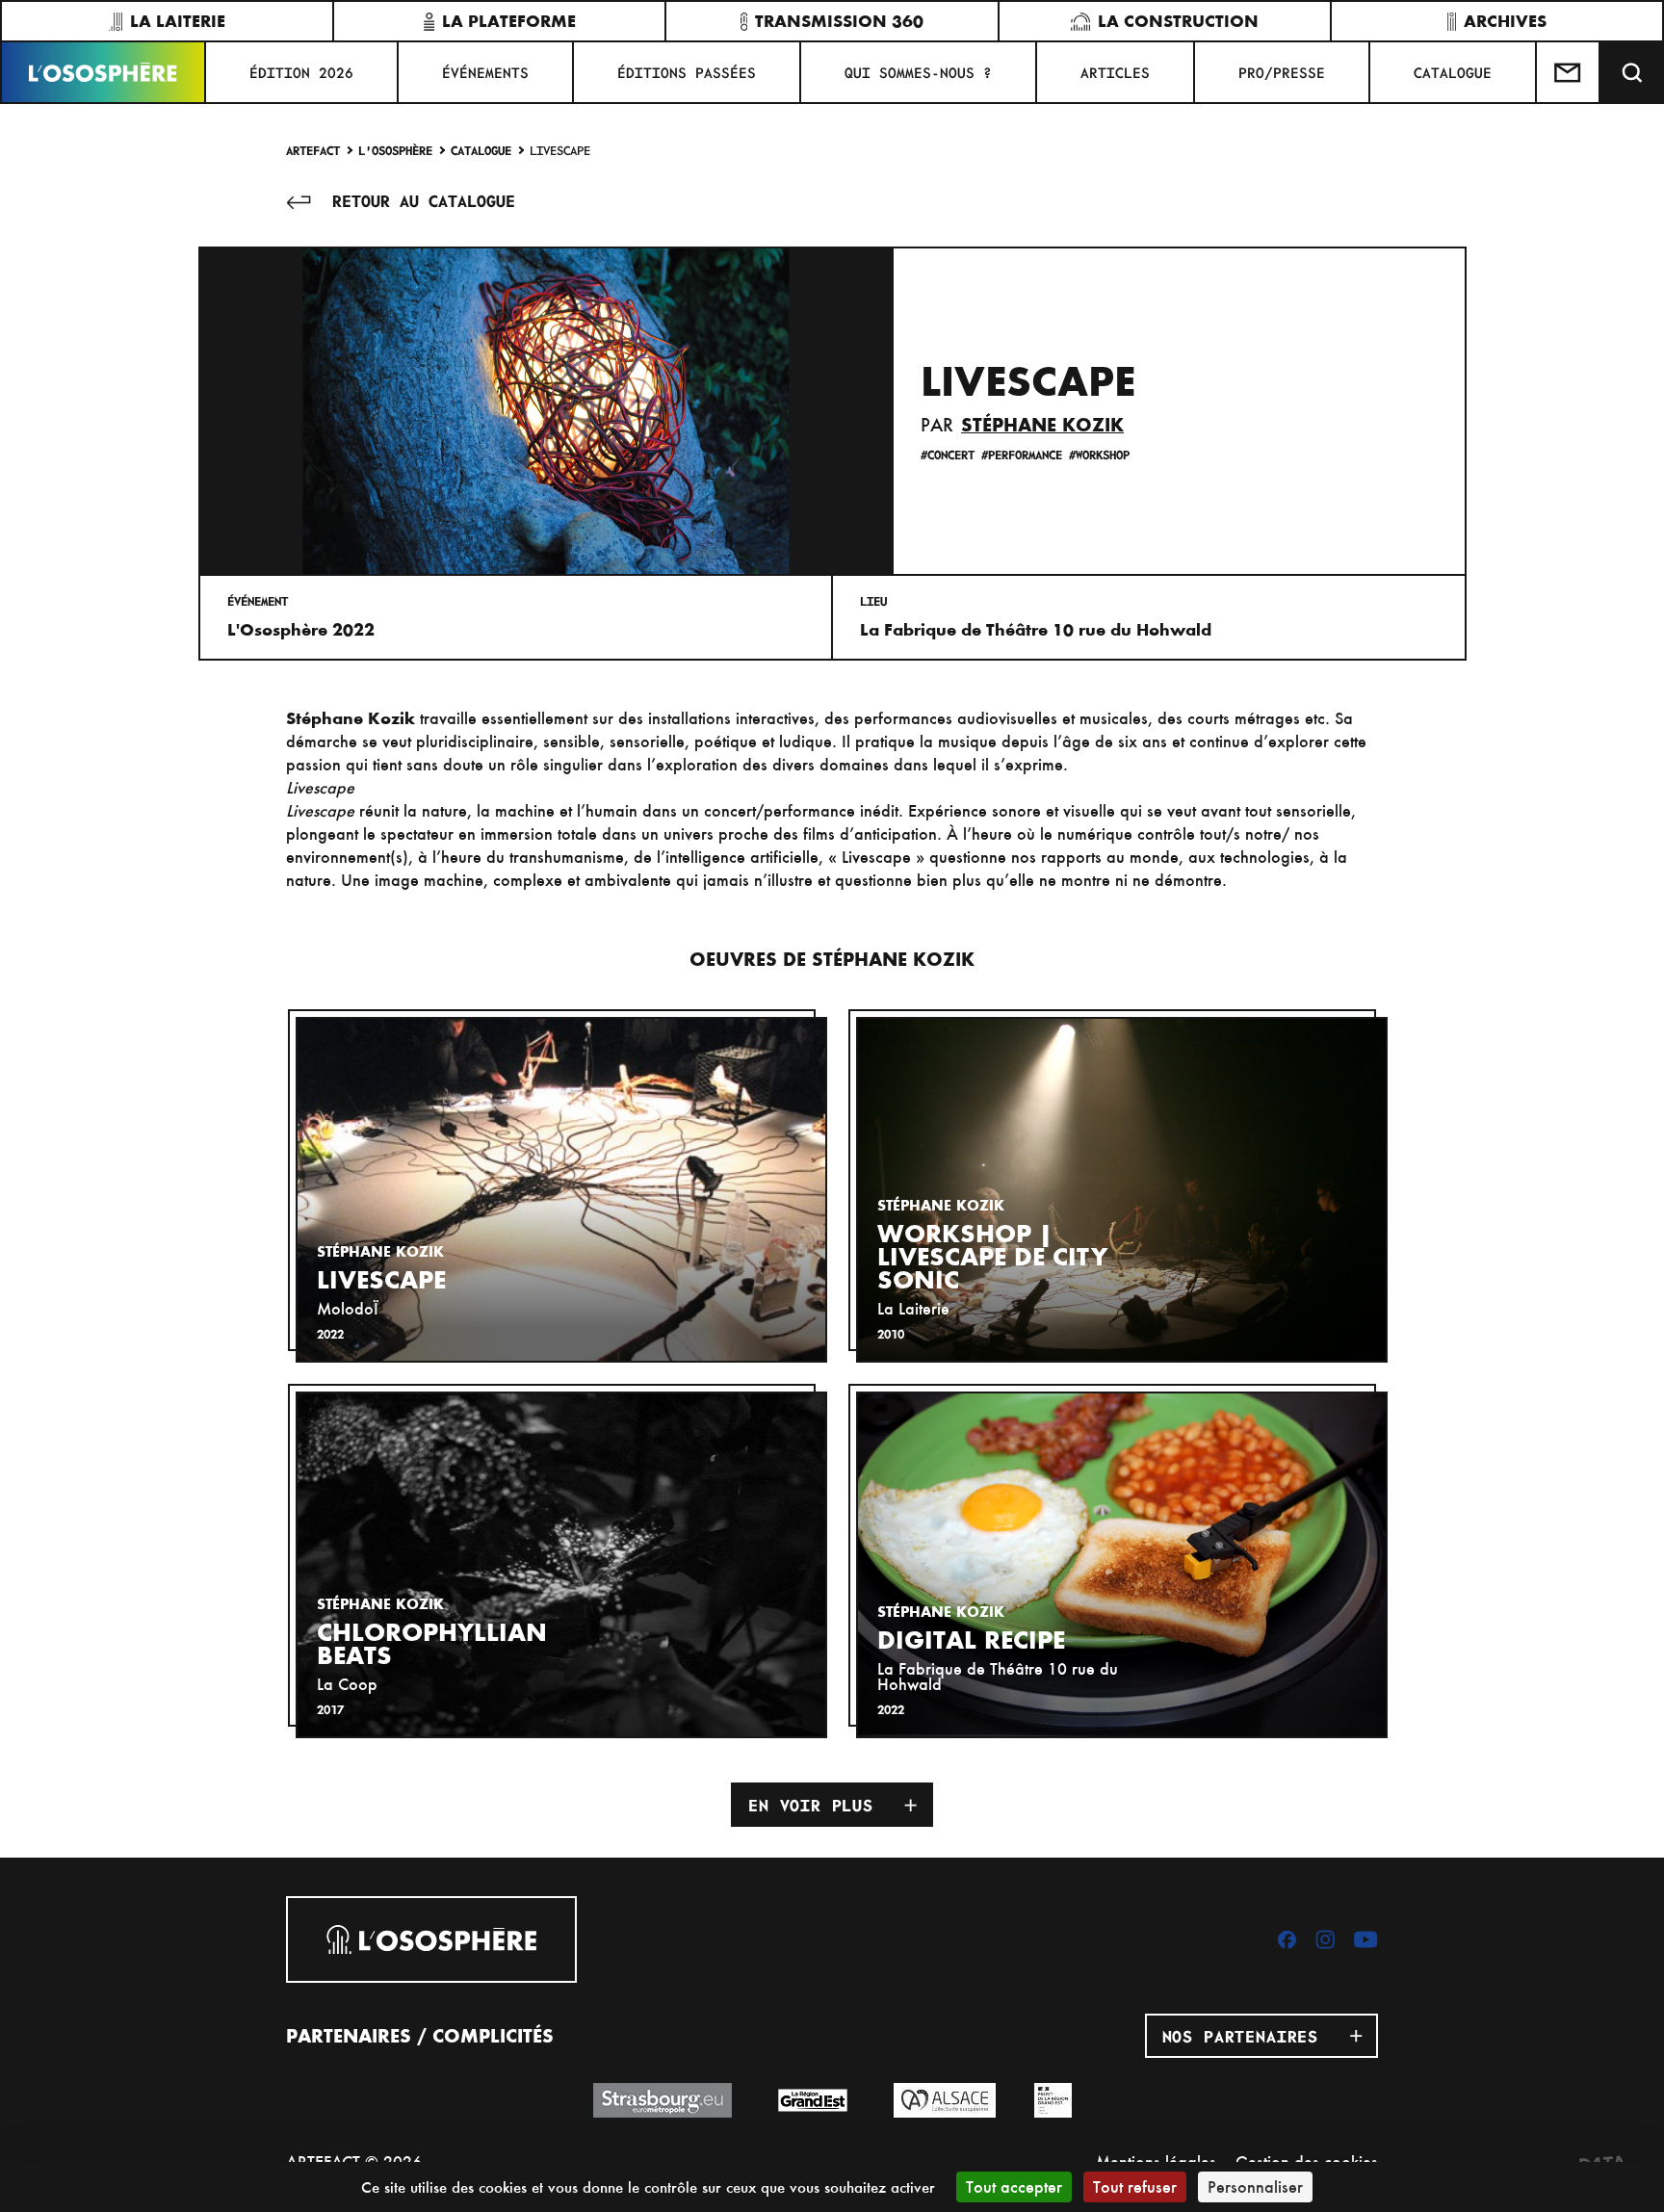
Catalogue (481, 150)
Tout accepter (1014, 2186)
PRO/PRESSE (1282, 72)
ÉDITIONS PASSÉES (687, 72)
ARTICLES (1115, 72)
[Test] (1569, 72)
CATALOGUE (1453, 72)
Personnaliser (1255, 2186)
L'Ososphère (395, 150)
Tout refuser (1135, 2186)
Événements (485, 72)
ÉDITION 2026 (301, 72)
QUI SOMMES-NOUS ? (918, 72)
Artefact (313, 150)
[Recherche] (1632, 72)
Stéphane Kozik (1042, 425)
